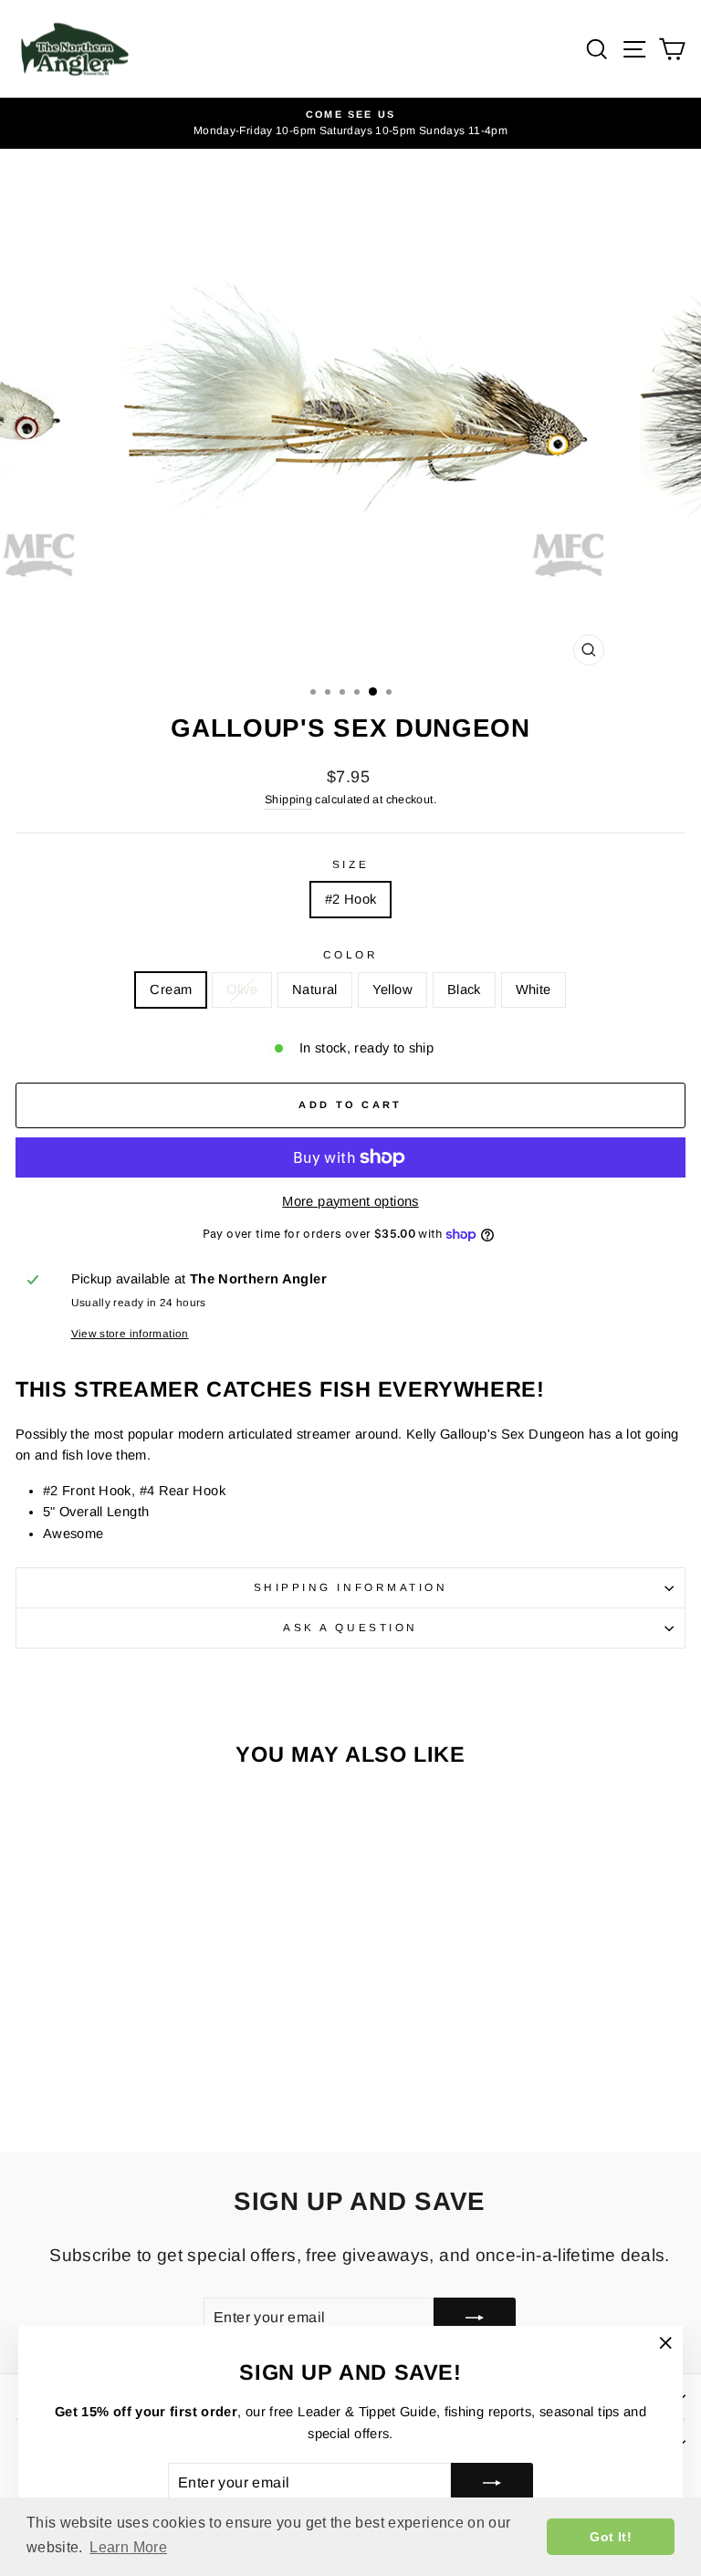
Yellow (392, 990)
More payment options (350, 1201)
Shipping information (351, 1587)
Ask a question (350, 1627)
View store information (130, 1333)
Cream (171, 990)
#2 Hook (351, 899)
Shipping (288, 800)
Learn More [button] (128, 2547)
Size (350, 864)
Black (464, 990)
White (534, 990)
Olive (242, 990)
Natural (315, 990)
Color (351, 954)
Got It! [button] (611, 2537)
